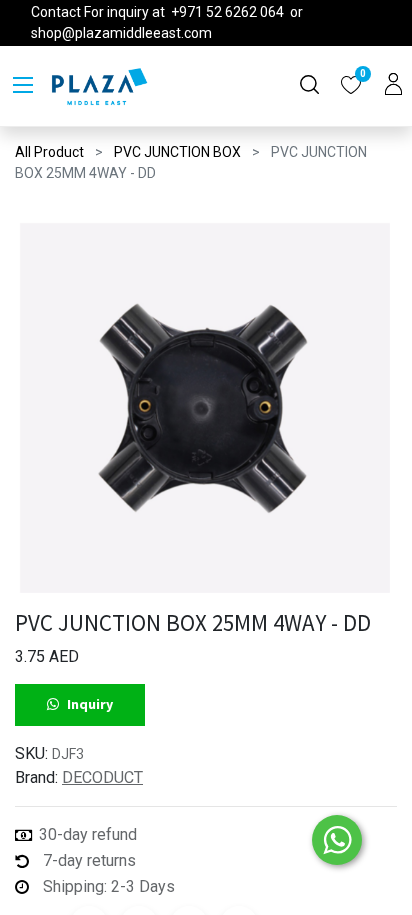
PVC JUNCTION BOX (177, 152)
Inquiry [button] (90, 704)
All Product (49, 152)
